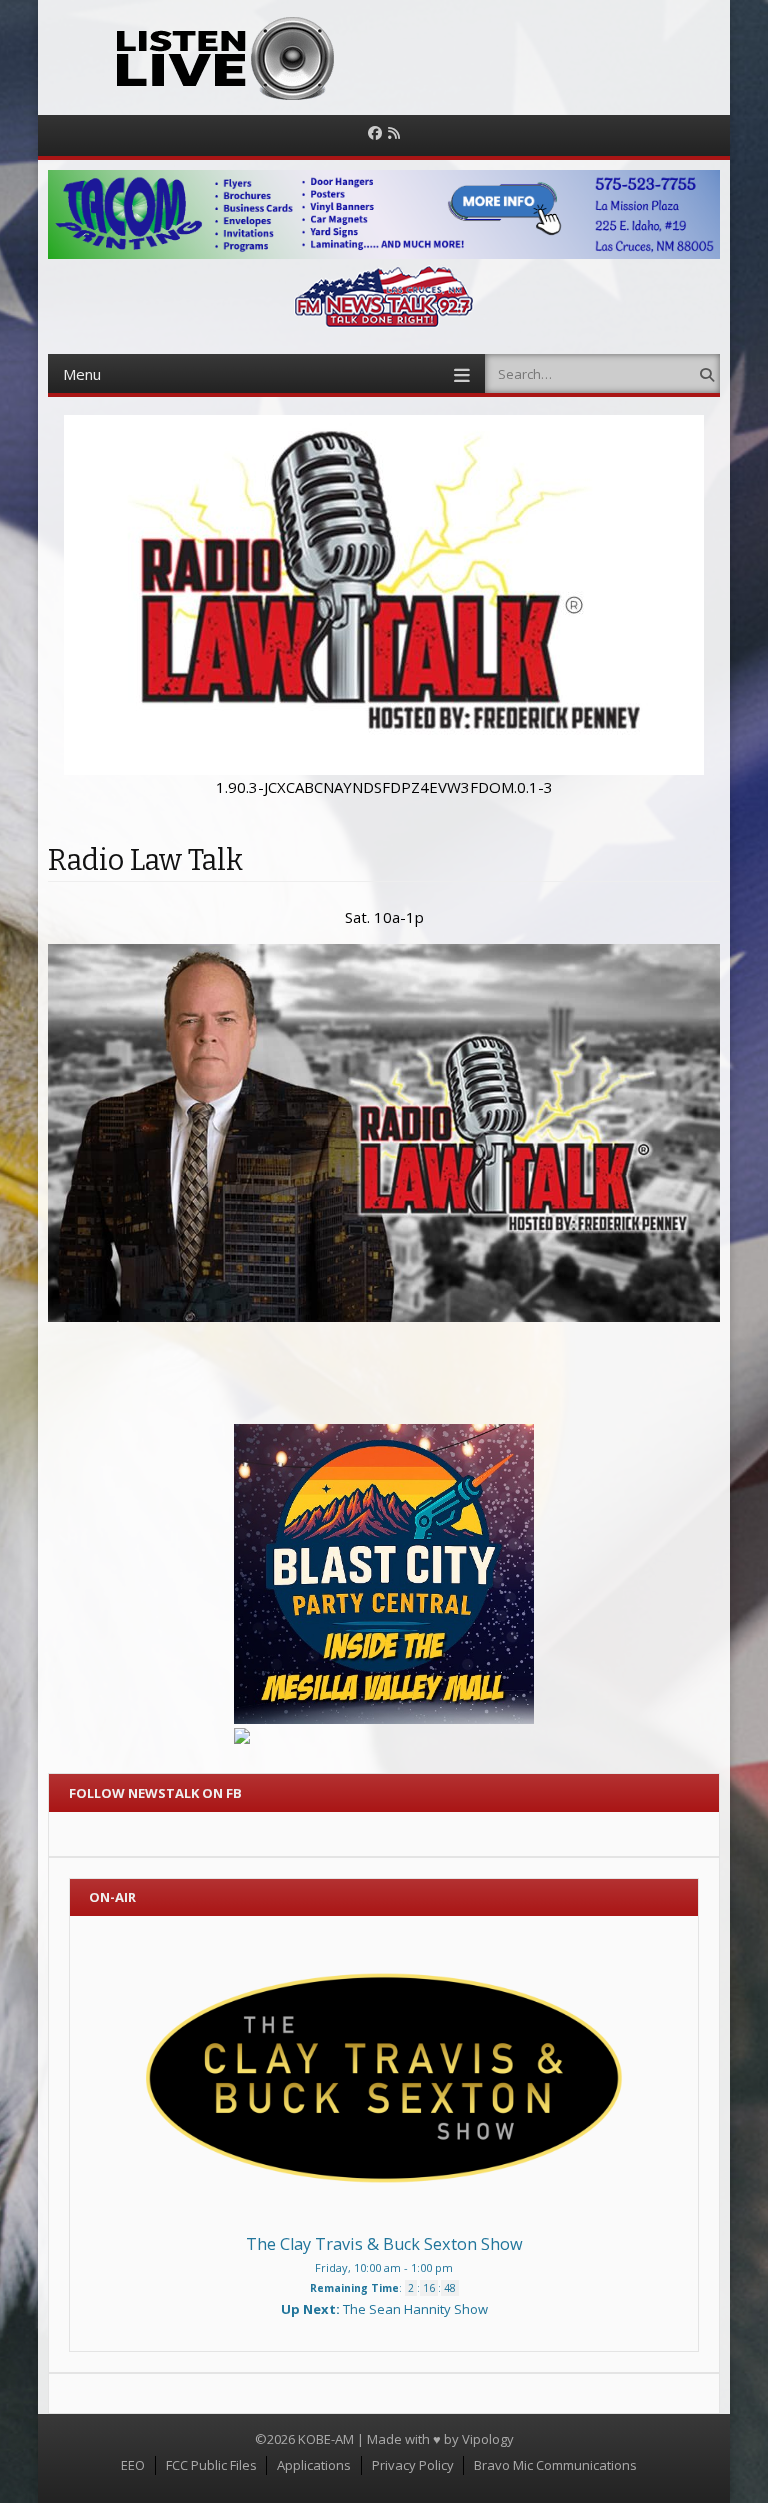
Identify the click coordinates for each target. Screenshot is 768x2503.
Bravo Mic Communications (555, 2465)
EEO (133, 2465)
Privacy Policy (413, 2465)
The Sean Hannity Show (415, 2309)
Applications (314, 2465)
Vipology (488, 2439)
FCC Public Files (211, 2465)
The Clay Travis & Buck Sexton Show (384, 2244)
